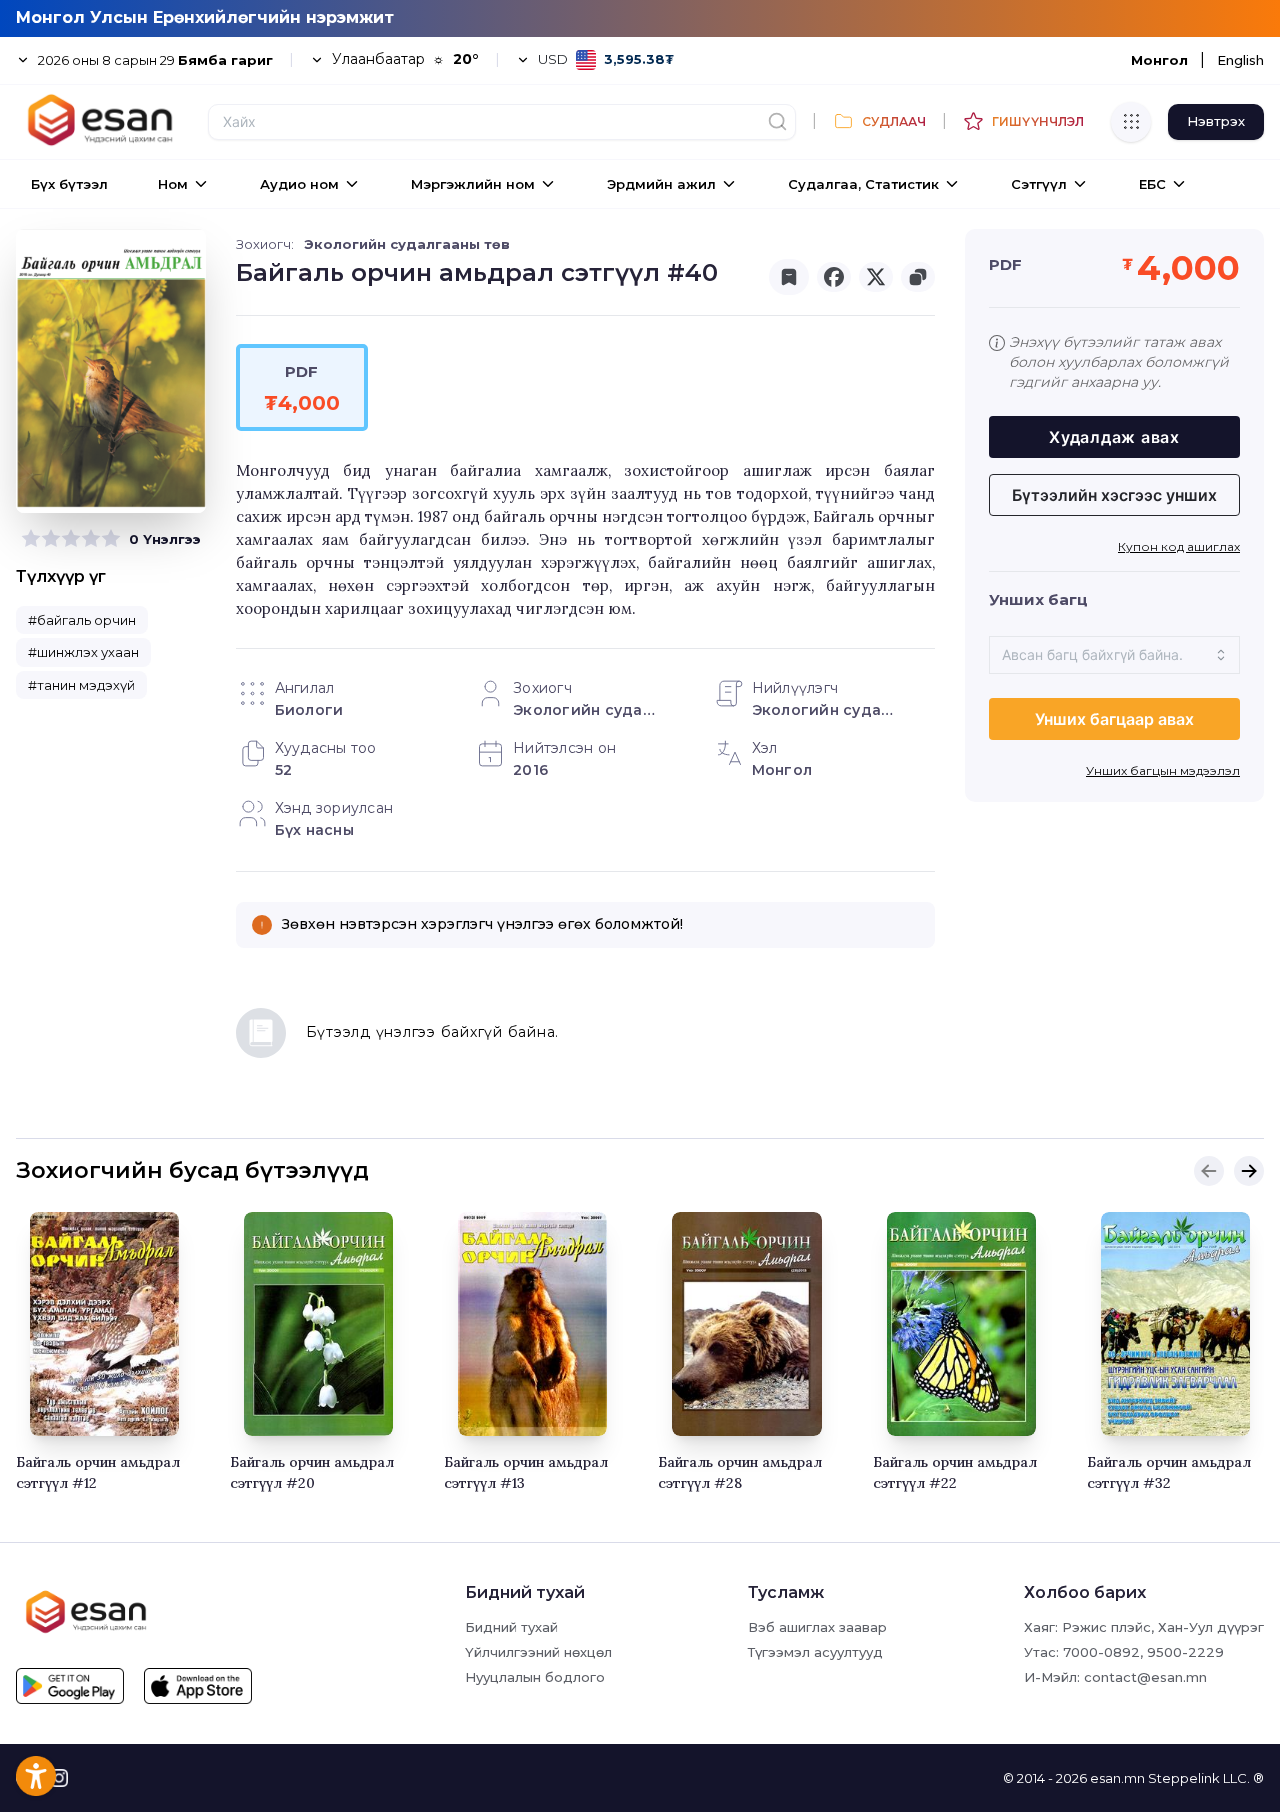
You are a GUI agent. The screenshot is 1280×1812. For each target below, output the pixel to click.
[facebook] (834, 277)
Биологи (309, 710)
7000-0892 (1101, 1652)
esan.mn (1117, 1778)
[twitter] (876, 277)
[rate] (31, 539)
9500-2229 (1185, 1652)
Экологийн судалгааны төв (407, 244)
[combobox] (1114, 655)
